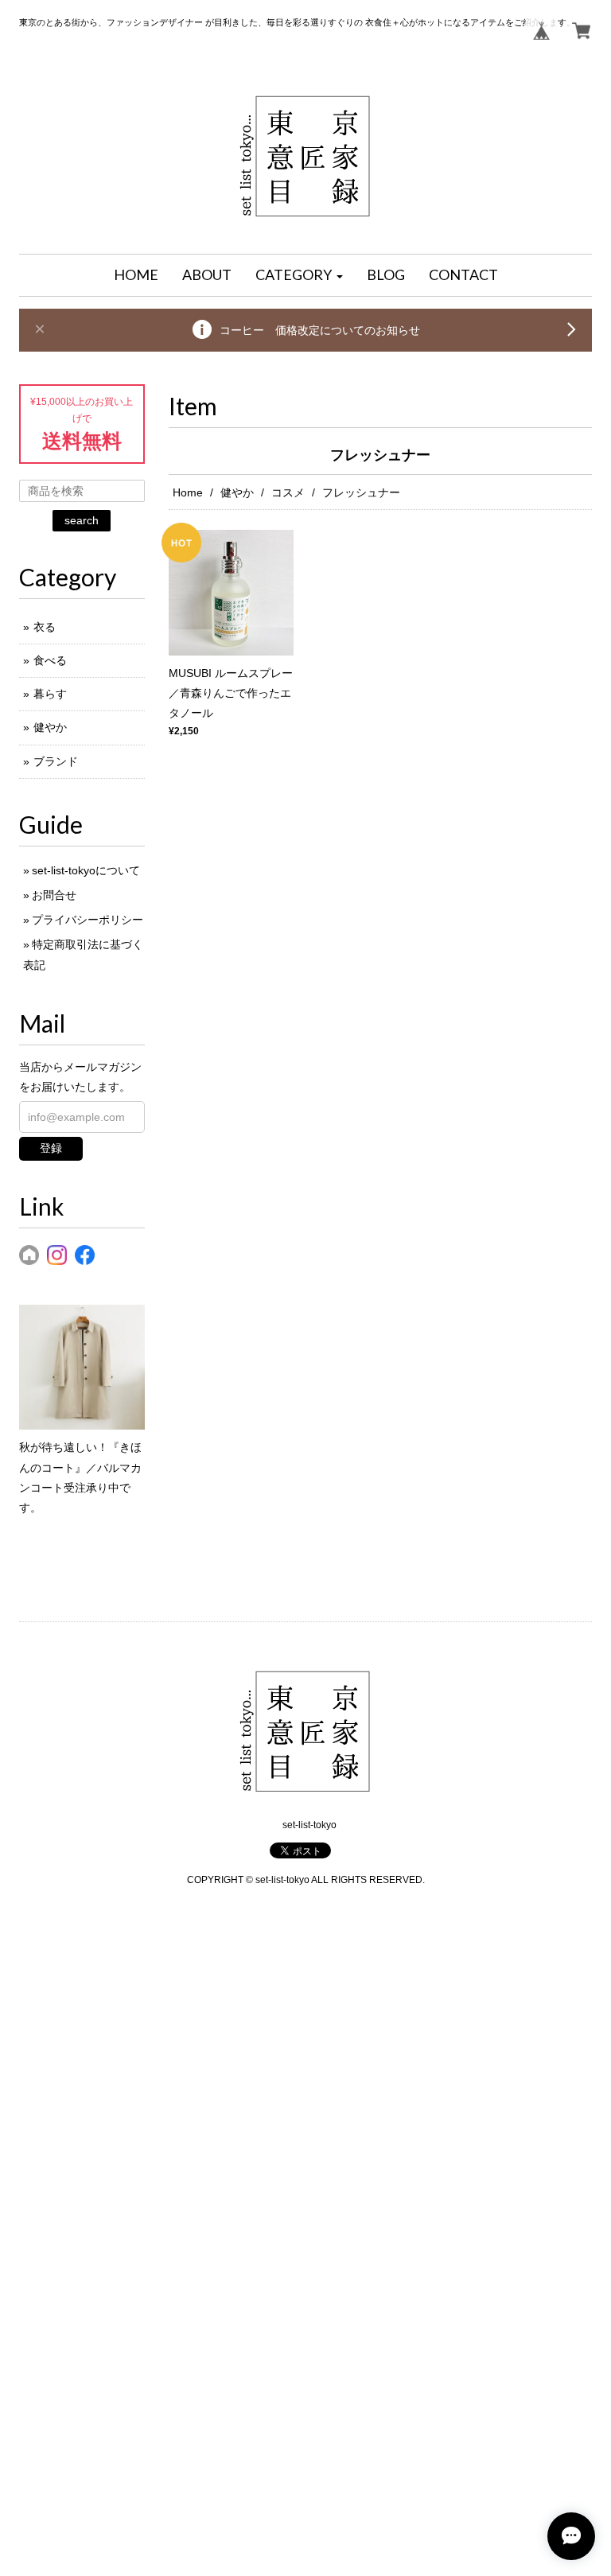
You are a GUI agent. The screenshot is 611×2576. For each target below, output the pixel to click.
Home (188, 492)
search (82, 520)
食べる (50, 660)
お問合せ (54, 895)
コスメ (288, 492)
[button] (299, 275)
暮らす (50, 694)
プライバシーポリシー (88, 920)
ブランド (56, 761)
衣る (45, 627)
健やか (237, 492)
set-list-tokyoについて (86, 870)
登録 (51, 1148)
